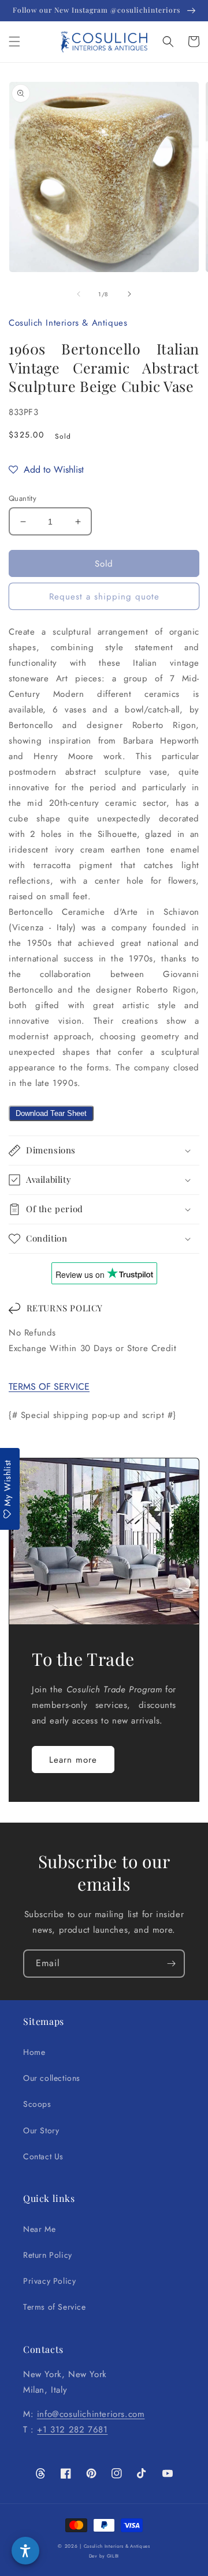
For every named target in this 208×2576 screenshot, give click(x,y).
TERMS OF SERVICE (49, 1387)
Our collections (52, 2078)
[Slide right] (129, 294)
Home (34, 2052)
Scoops (37, 2104)
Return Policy (48, 2255)
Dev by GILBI (104, 2556)
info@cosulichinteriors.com (91, 2414)
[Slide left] (79, 294)
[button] (14, 42)
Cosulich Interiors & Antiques (117, 2546)
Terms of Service (55, 2307)
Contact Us (43, 2156)
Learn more (73, 1760)
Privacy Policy (49, 2281)
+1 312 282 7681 (72, 2430)
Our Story (41, 2130)
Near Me (39, 2229)
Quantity (23, 498)
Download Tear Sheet (51, 1113)
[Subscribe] (171, 1964)
